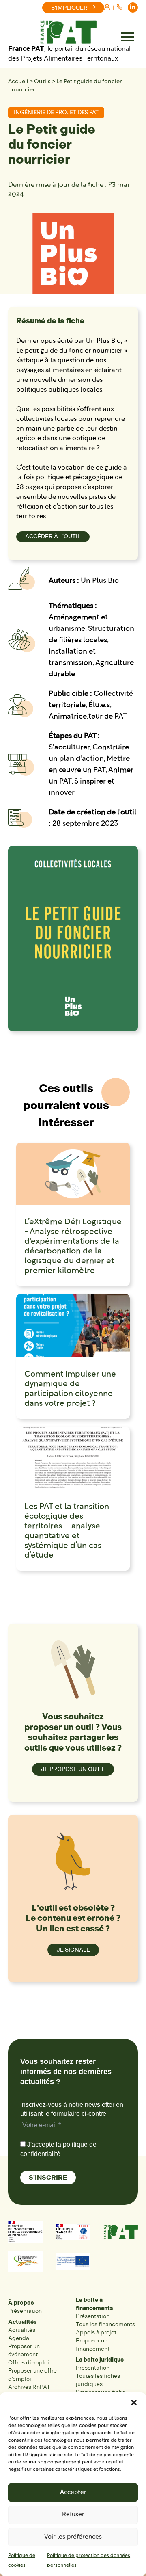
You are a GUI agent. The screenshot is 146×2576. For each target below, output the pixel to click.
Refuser (73, 2515)
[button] (134, 2403)
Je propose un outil (73, 1769)
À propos (21, 2303)
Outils (42, 82)
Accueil (18, 82)
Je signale (73, 1950)
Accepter (73, 2493)
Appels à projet (96, 2332)
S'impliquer (69, 8)
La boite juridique (100, 2360)
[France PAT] (68, 32)
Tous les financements (105, 2324)
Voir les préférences (73, 2537)
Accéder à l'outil (53, 536)
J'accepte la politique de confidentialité (58, 2149)
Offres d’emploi (29, 2363)
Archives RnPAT (29, 2387)
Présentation (25, 2311)
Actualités (22, 2322)
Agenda (19, 2338)
